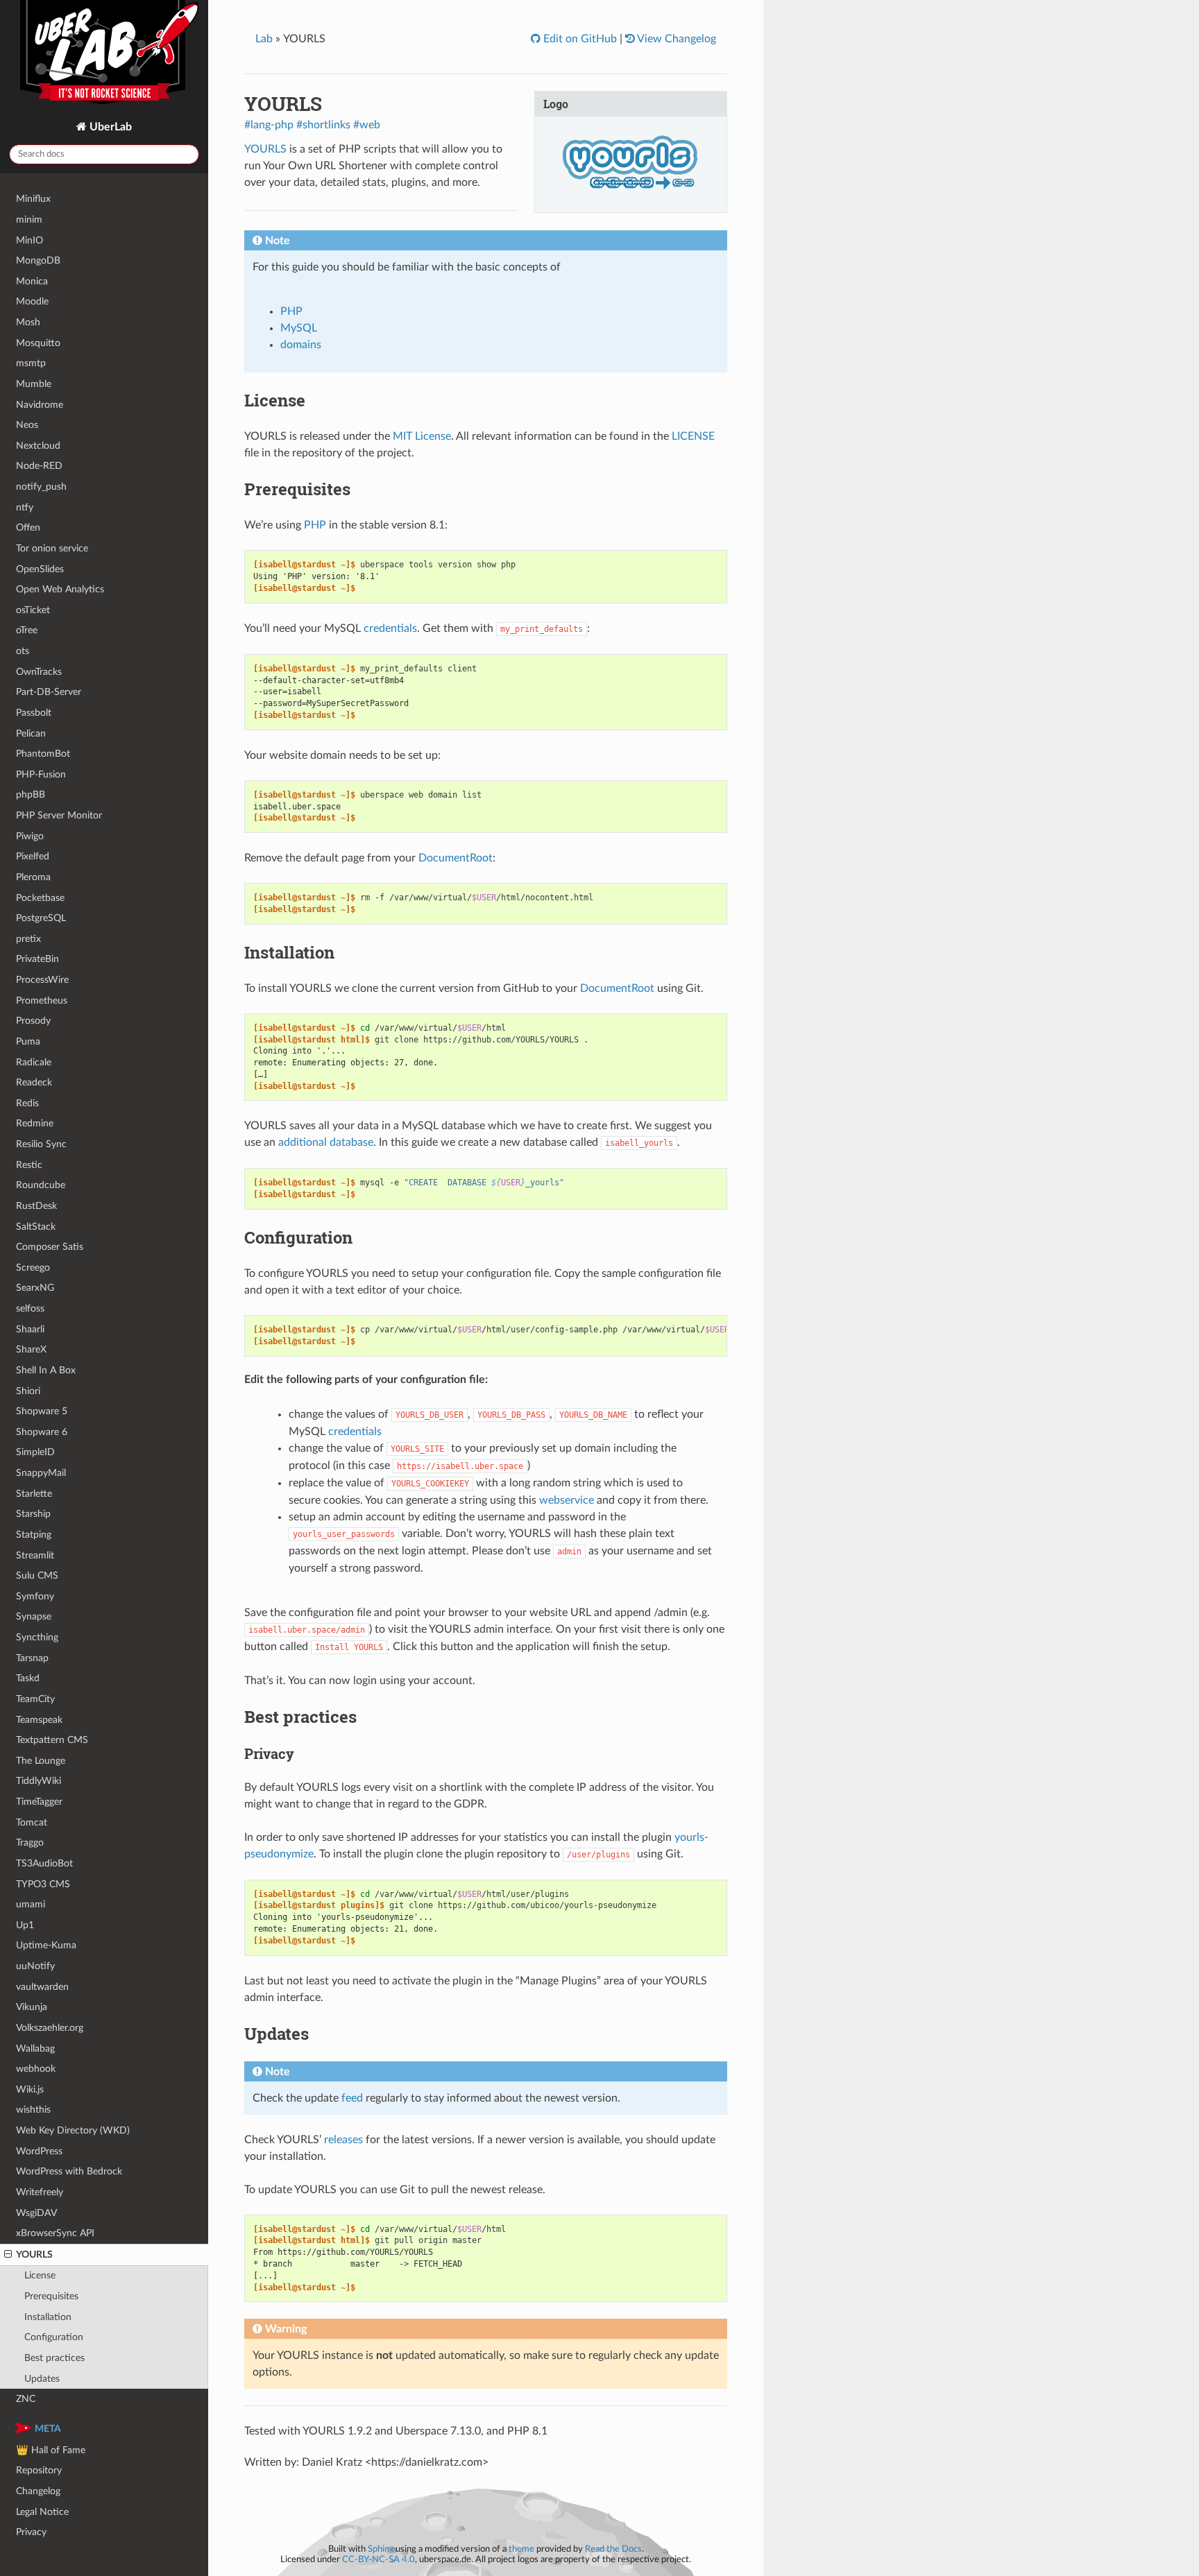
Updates (42, 2379)
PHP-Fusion (41, 774)
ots (23, 651)
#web (367, 125)
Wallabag (35, 2049)
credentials (390, 628)
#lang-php (269, 125)
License (40, 2275)
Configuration (54, 2337)
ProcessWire (42, 980)
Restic (29, 1165)
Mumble (34, 384)
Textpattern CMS (52, 1740)
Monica (32, 281)
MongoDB (38, 260)
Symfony (35, 1596)
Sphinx (381, 2549)
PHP (291, 311)
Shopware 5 (42, 1411)
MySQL (299, 328)
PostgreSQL (41, 918)
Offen (28, 527)
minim (29, 220)
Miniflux (33, 199)
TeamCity (35, 1699)
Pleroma (33, 877)
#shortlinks (323, 125)
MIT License (422, 436)
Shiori (28, 1391)
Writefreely (40, 2192)
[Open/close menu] (8, 2255)
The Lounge (41, 1761)
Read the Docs (613, 2549)
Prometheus (42, 1001)
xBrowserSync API (55, 2233)
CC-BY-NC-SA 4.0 (379, 2559)
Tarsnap (32, 1658)
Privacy (31, 2532)
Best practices (54, 2358)
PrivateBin (37, 959)
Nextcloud (38, 446)
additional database (326, 1142)
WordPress (39, 2151)
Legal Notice (42, 2512)
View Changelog (675, 39)
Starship (33, 1514)
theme (521, 2549)
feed (352, 2098)
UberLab (109, 127)
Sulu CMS (37, 1575)
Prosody (33, 1021)
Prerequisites (51, 2296)
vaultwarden (42, 1987)
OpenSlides (40, 569)
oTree (27, 630)
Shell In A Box (46, 1370)
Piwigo (30, 836)
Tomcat (32, 1822)
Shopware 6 (42, 1432)
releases (343, 2140)
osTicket (33, 610)
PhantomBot (43, 754)
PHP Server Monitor (59, 815)
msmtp (31, 363)
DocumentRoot (456, 858)
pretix (28, 939)
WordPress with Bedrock (69, 2171)
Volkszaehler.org (50, 2028)
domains (301, 345)
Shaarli (30, 1329)
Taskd (28, 1678)
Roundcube (41, 1185)
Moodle (32, 301)
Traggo (30, 1843)
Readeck (34, 1082)
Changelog (38, 2491)
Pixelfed (33, 856)
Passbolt (34, 713)
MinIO (29, 240)
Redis (27, 1103)
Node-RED (39, 466)
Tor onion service (52, 548)
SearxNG (35, 1288)
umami (31, 1904)
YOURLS (34, 2255)
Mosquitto (38, 343)
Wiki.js (30, 2089)
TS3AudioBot (44, 1863)
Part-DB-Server (49, 692)
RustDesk (36, 1206)
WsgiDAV (36, 2213)
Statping (34, 1535)
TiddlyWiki (39, 1781)
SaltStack (36, 1227)
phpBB (31, 795)
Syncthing (37, 1637)
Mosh (28, 322)
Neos (27, 425)
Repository (39, 2470)
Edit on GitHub (579, 39)
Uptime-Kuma (46, 1945)
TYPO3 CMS (43, 1884)
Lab (264, 39)
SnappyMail (41, 1473)
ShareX (31, 1349)
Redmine (35, 1123)
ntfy (25, 507)
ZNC (26, 2399)
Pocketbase (40, 898)
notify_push (41, 487)
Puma (28, 1041)
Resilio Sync (41, 1144)
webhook (36, 2069)
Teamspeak (39, 1720)
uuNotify (35, 1966)
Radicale (34, 1062)
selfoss (30, 1308)
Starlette (34, 1494)
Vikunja (32, 2007)
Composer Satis (50, 1247)
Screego (33, 1268)
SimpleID (35, 1452)
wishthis (33, 2110)
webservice (567, 1500)
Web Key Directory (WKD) (73, 2130)
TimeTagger (39, 1802)
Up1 (25, 1925)
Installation (48, 2317)
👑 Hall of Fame (51, 2450)
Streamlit (35, 1555)
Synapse (34, 1616)
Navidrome (40, 405)
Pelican (31, 733)
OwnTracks (39, 672)
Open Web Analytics (60, 589)
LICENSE (693, 436)
